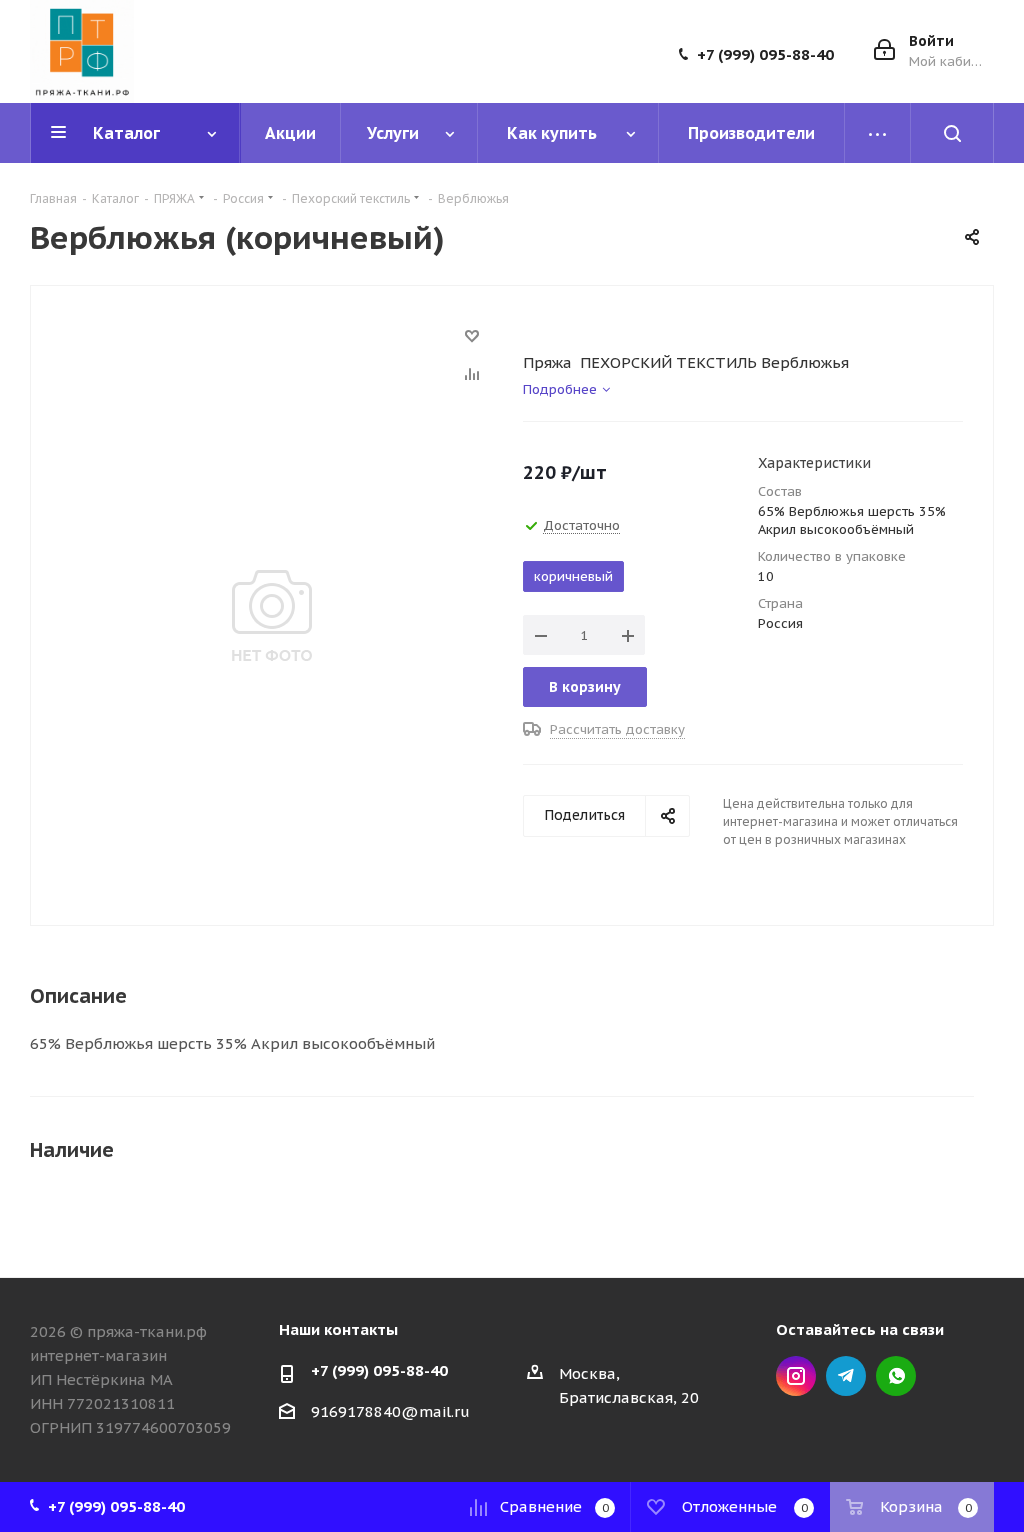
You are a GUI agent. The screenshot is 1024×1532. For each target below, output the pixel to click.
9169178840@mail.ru (390, 1411)
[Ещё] (878, 133)
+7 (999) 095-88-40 (765, 55)
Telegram (846, 1376)
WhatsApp (896, 1376)
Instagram (796, 1376)
